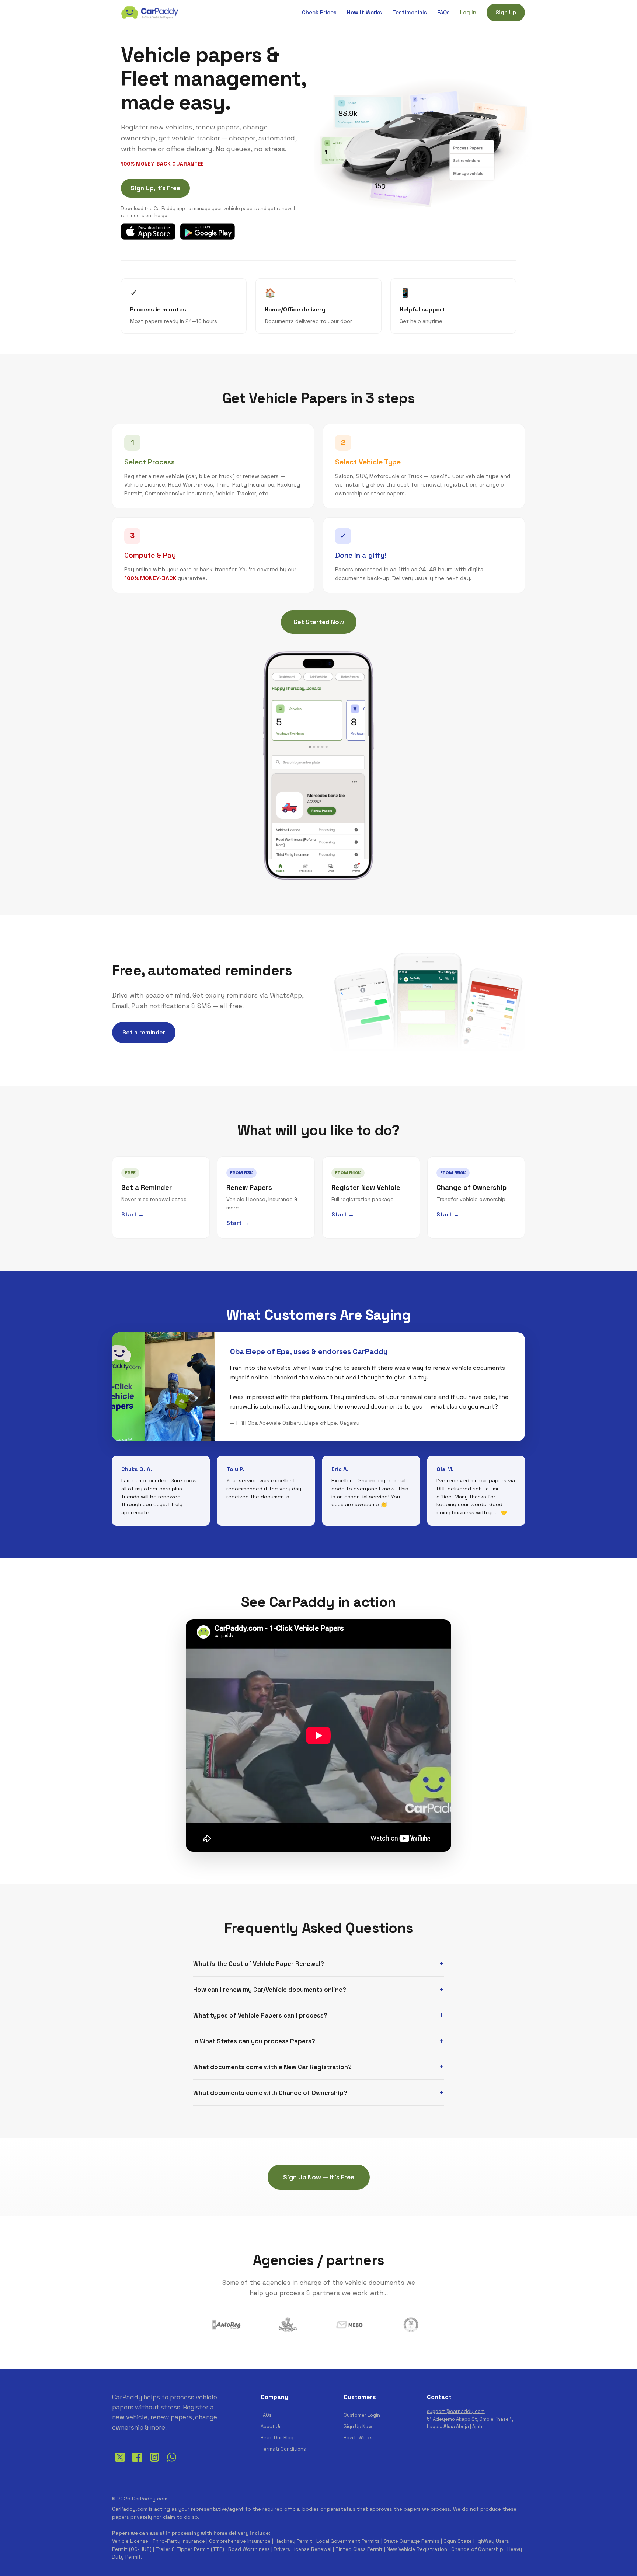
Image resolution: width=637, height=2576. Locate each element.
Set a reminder (144, 1032)
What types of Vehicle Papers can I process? (260, 2015)
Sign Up (506, 12)
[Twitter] (120, 2463)
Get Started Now (319, 622)
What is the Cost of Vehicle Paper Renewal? (259, 1964)
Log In (468, 12)
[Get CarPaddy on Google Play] (207, 232)
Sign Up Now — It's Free (319, 2177)
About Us (271, 2427)
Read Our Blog (277, 2438)
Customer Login (362, 2415)
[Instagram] (154, 2463)
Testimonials (410, 12)
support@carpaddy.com (456, 2411)
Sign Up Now (358, 2427)
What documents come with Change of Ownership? (270, 2093)
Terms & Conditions (283, 2449)
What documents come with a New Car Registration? (272, 2067)
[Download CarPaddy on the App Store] (148, 232)
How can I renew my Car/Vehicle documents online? (270, 1990)
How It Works (364, 12)
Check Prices (319, 12)
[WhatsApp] (172, 2463)
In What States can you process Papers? (254, 2041)
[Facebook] (137, 2463)
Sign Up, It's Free (155, 188)
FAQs (443, 12)
